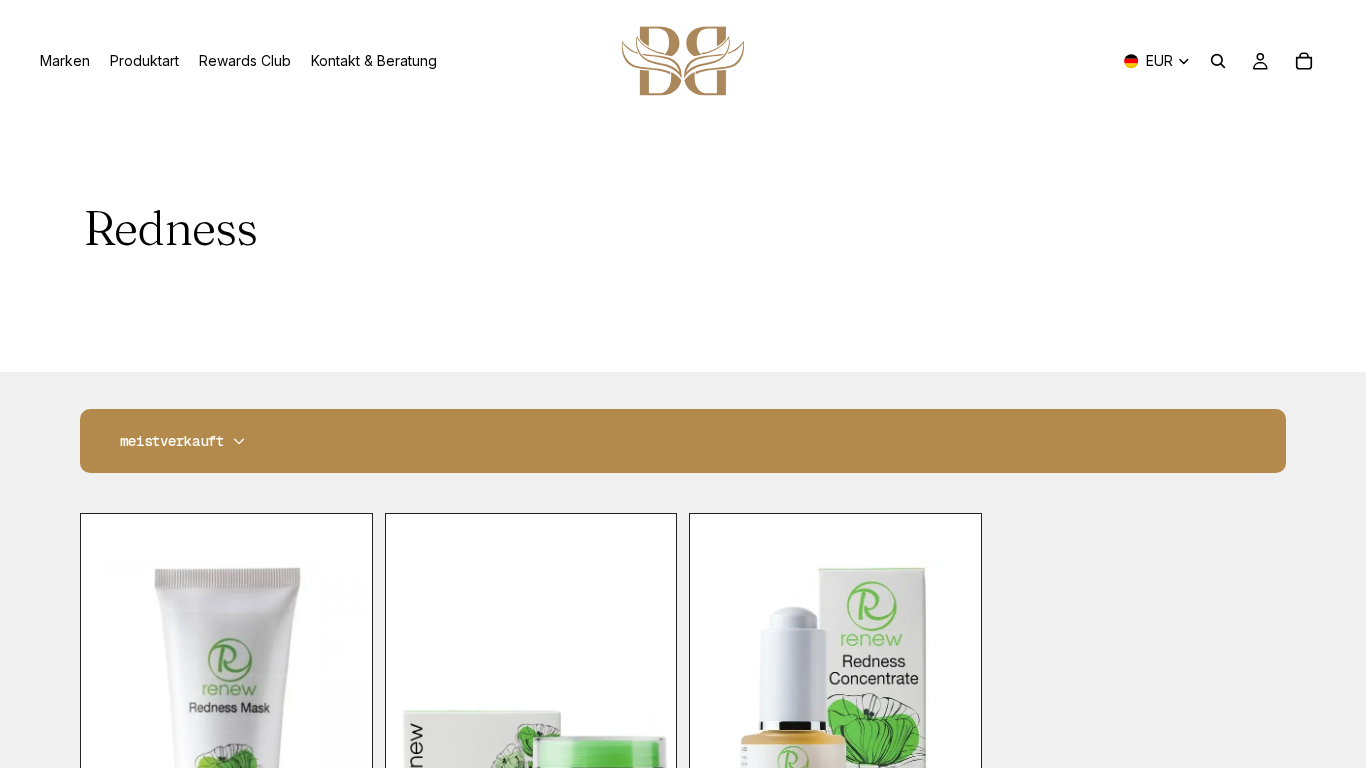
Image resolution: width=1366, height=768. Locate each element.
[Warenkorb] (1304, 61)
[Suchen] (1218, 61)
